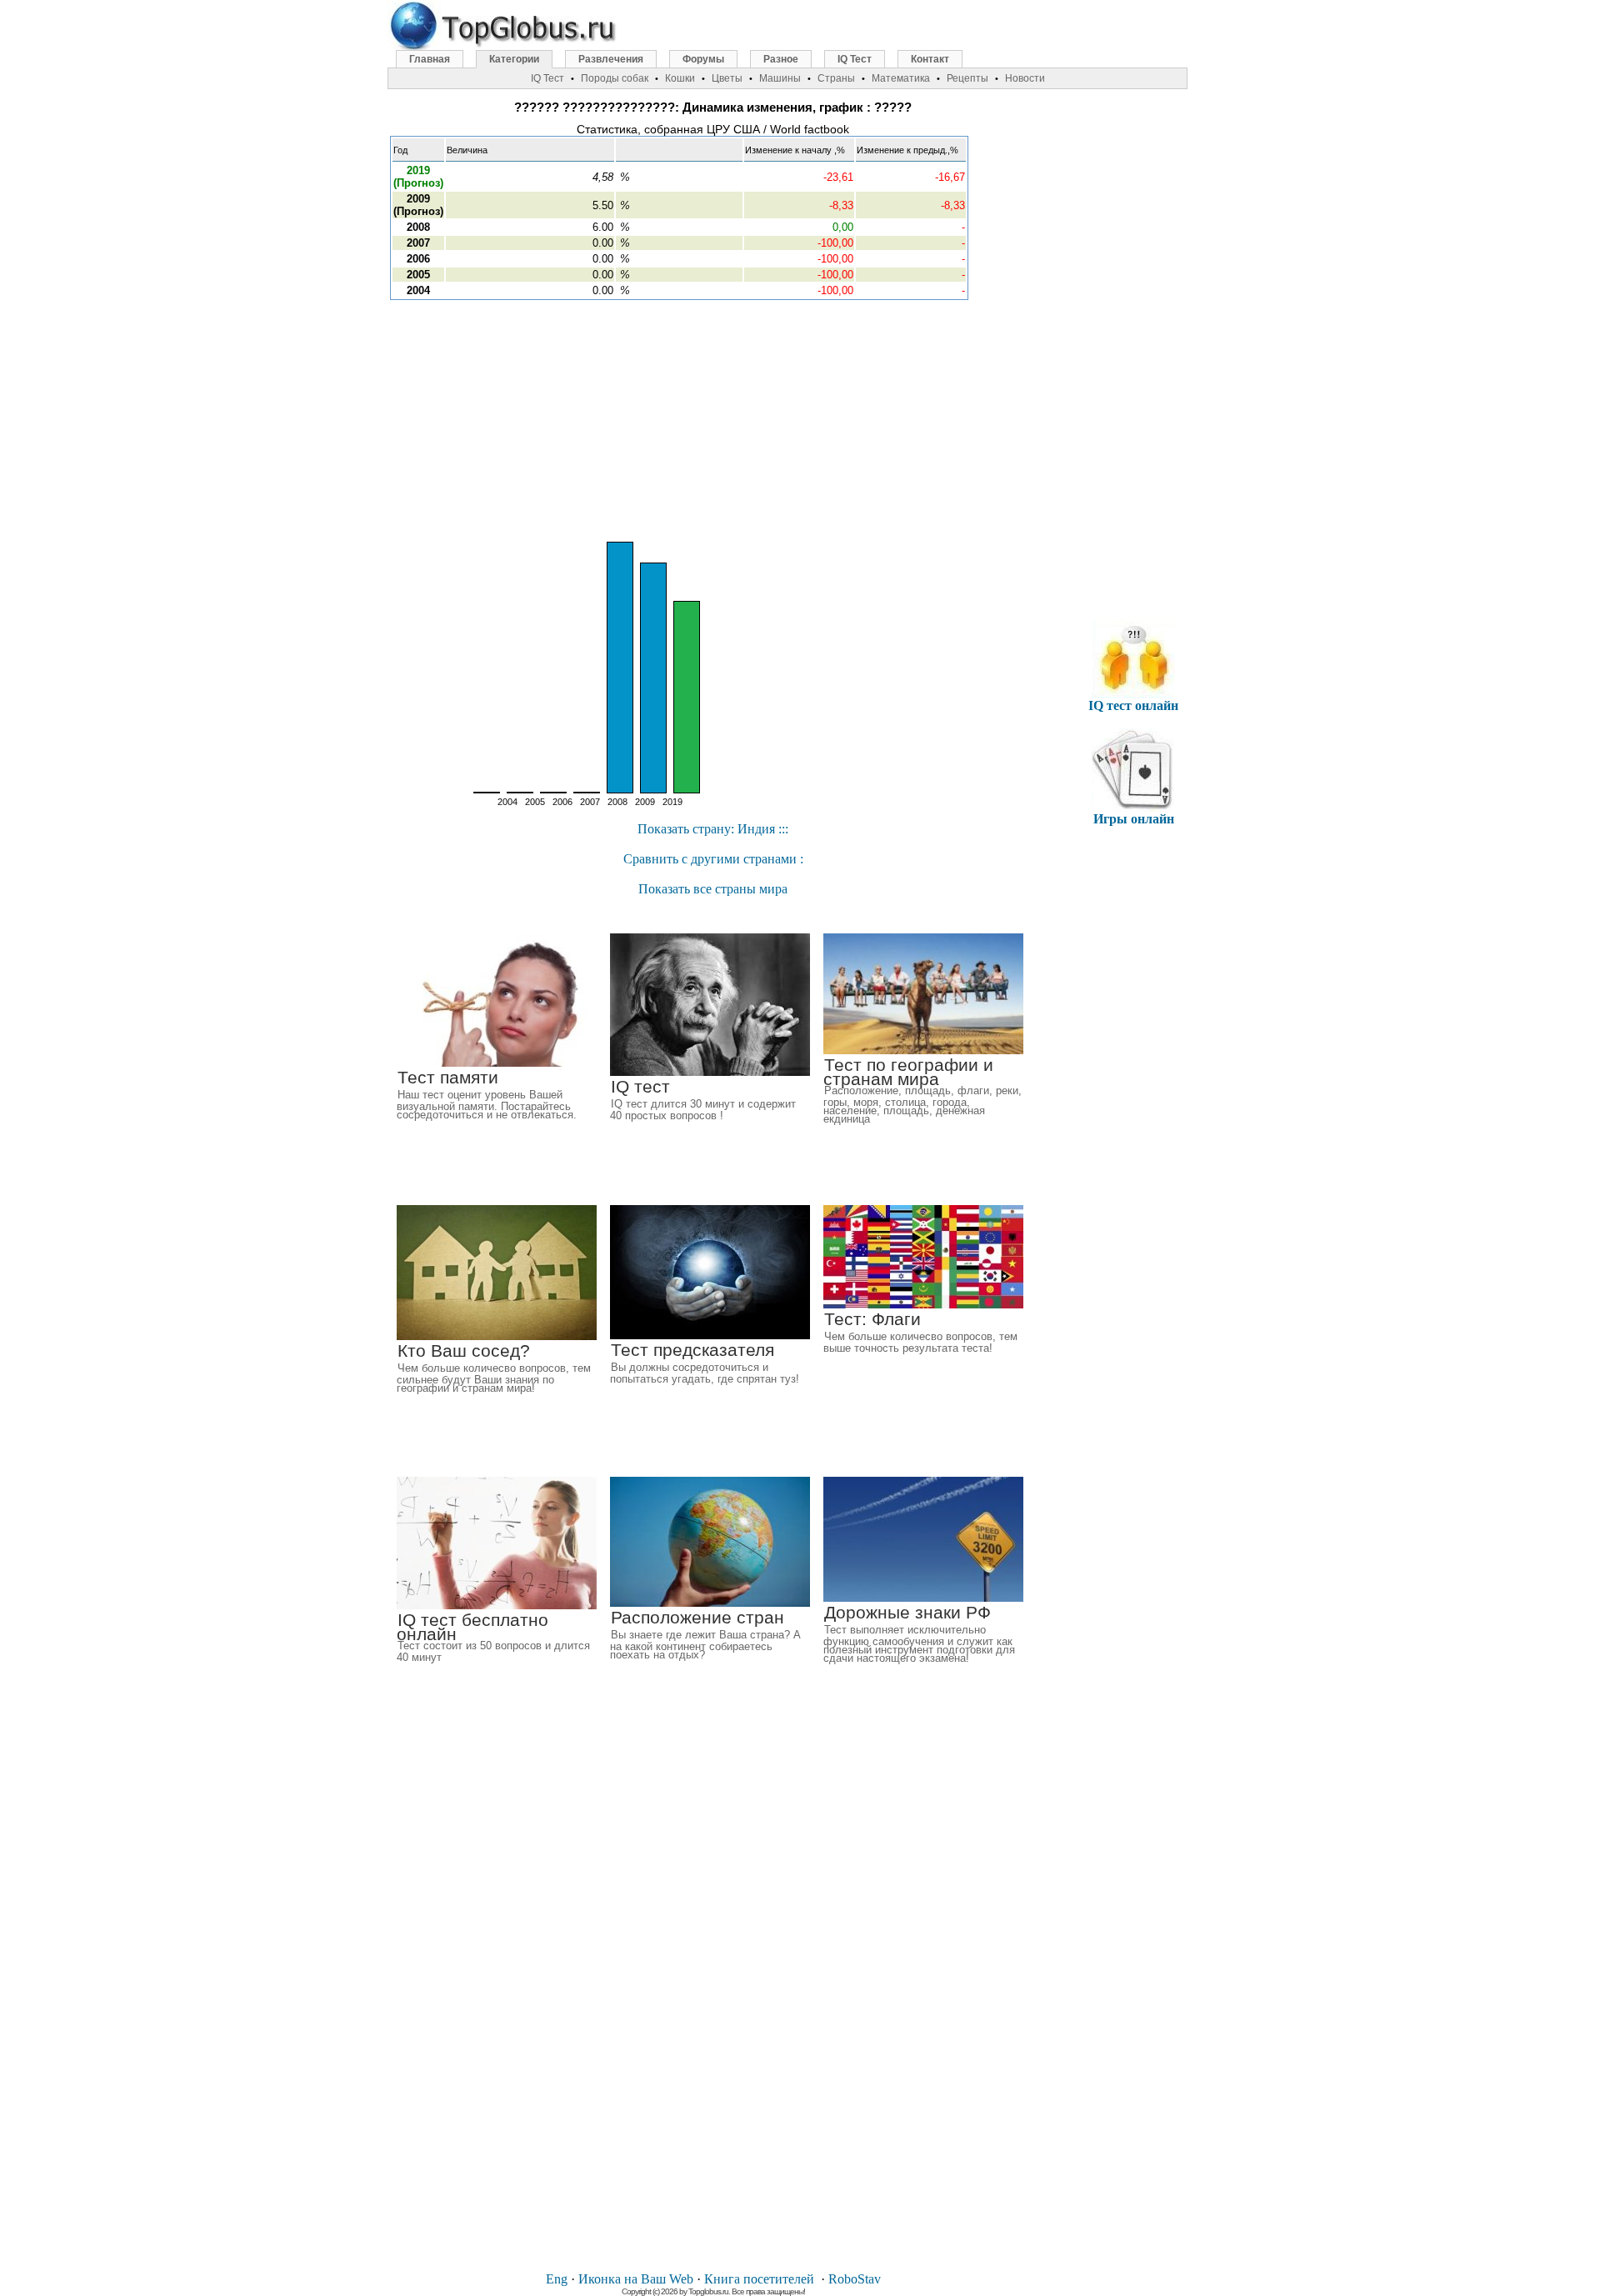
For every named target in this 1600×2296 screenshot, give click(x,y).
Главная (430, 59)
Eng (557, 2279)
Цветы (727, 78)
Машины (780, 78)
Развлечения (611, 59)
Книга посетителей (759, 2279)
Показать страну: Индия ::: (713, 829)
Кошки (680, 78)
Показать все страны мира (713, 889)
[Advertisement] (713, 421)
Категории (514, 59)
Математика (901, 78)
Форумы (703, 59)
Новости (1025, 78)
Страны (836, 78)
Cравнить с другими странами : (713, 859)
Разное (781, 59)
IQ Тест (855, 59)
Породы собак (615, 78)
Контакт (930, 59)
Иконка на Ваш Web (636, 2279)
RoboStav (855, 2279)
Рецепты (967, 78)
